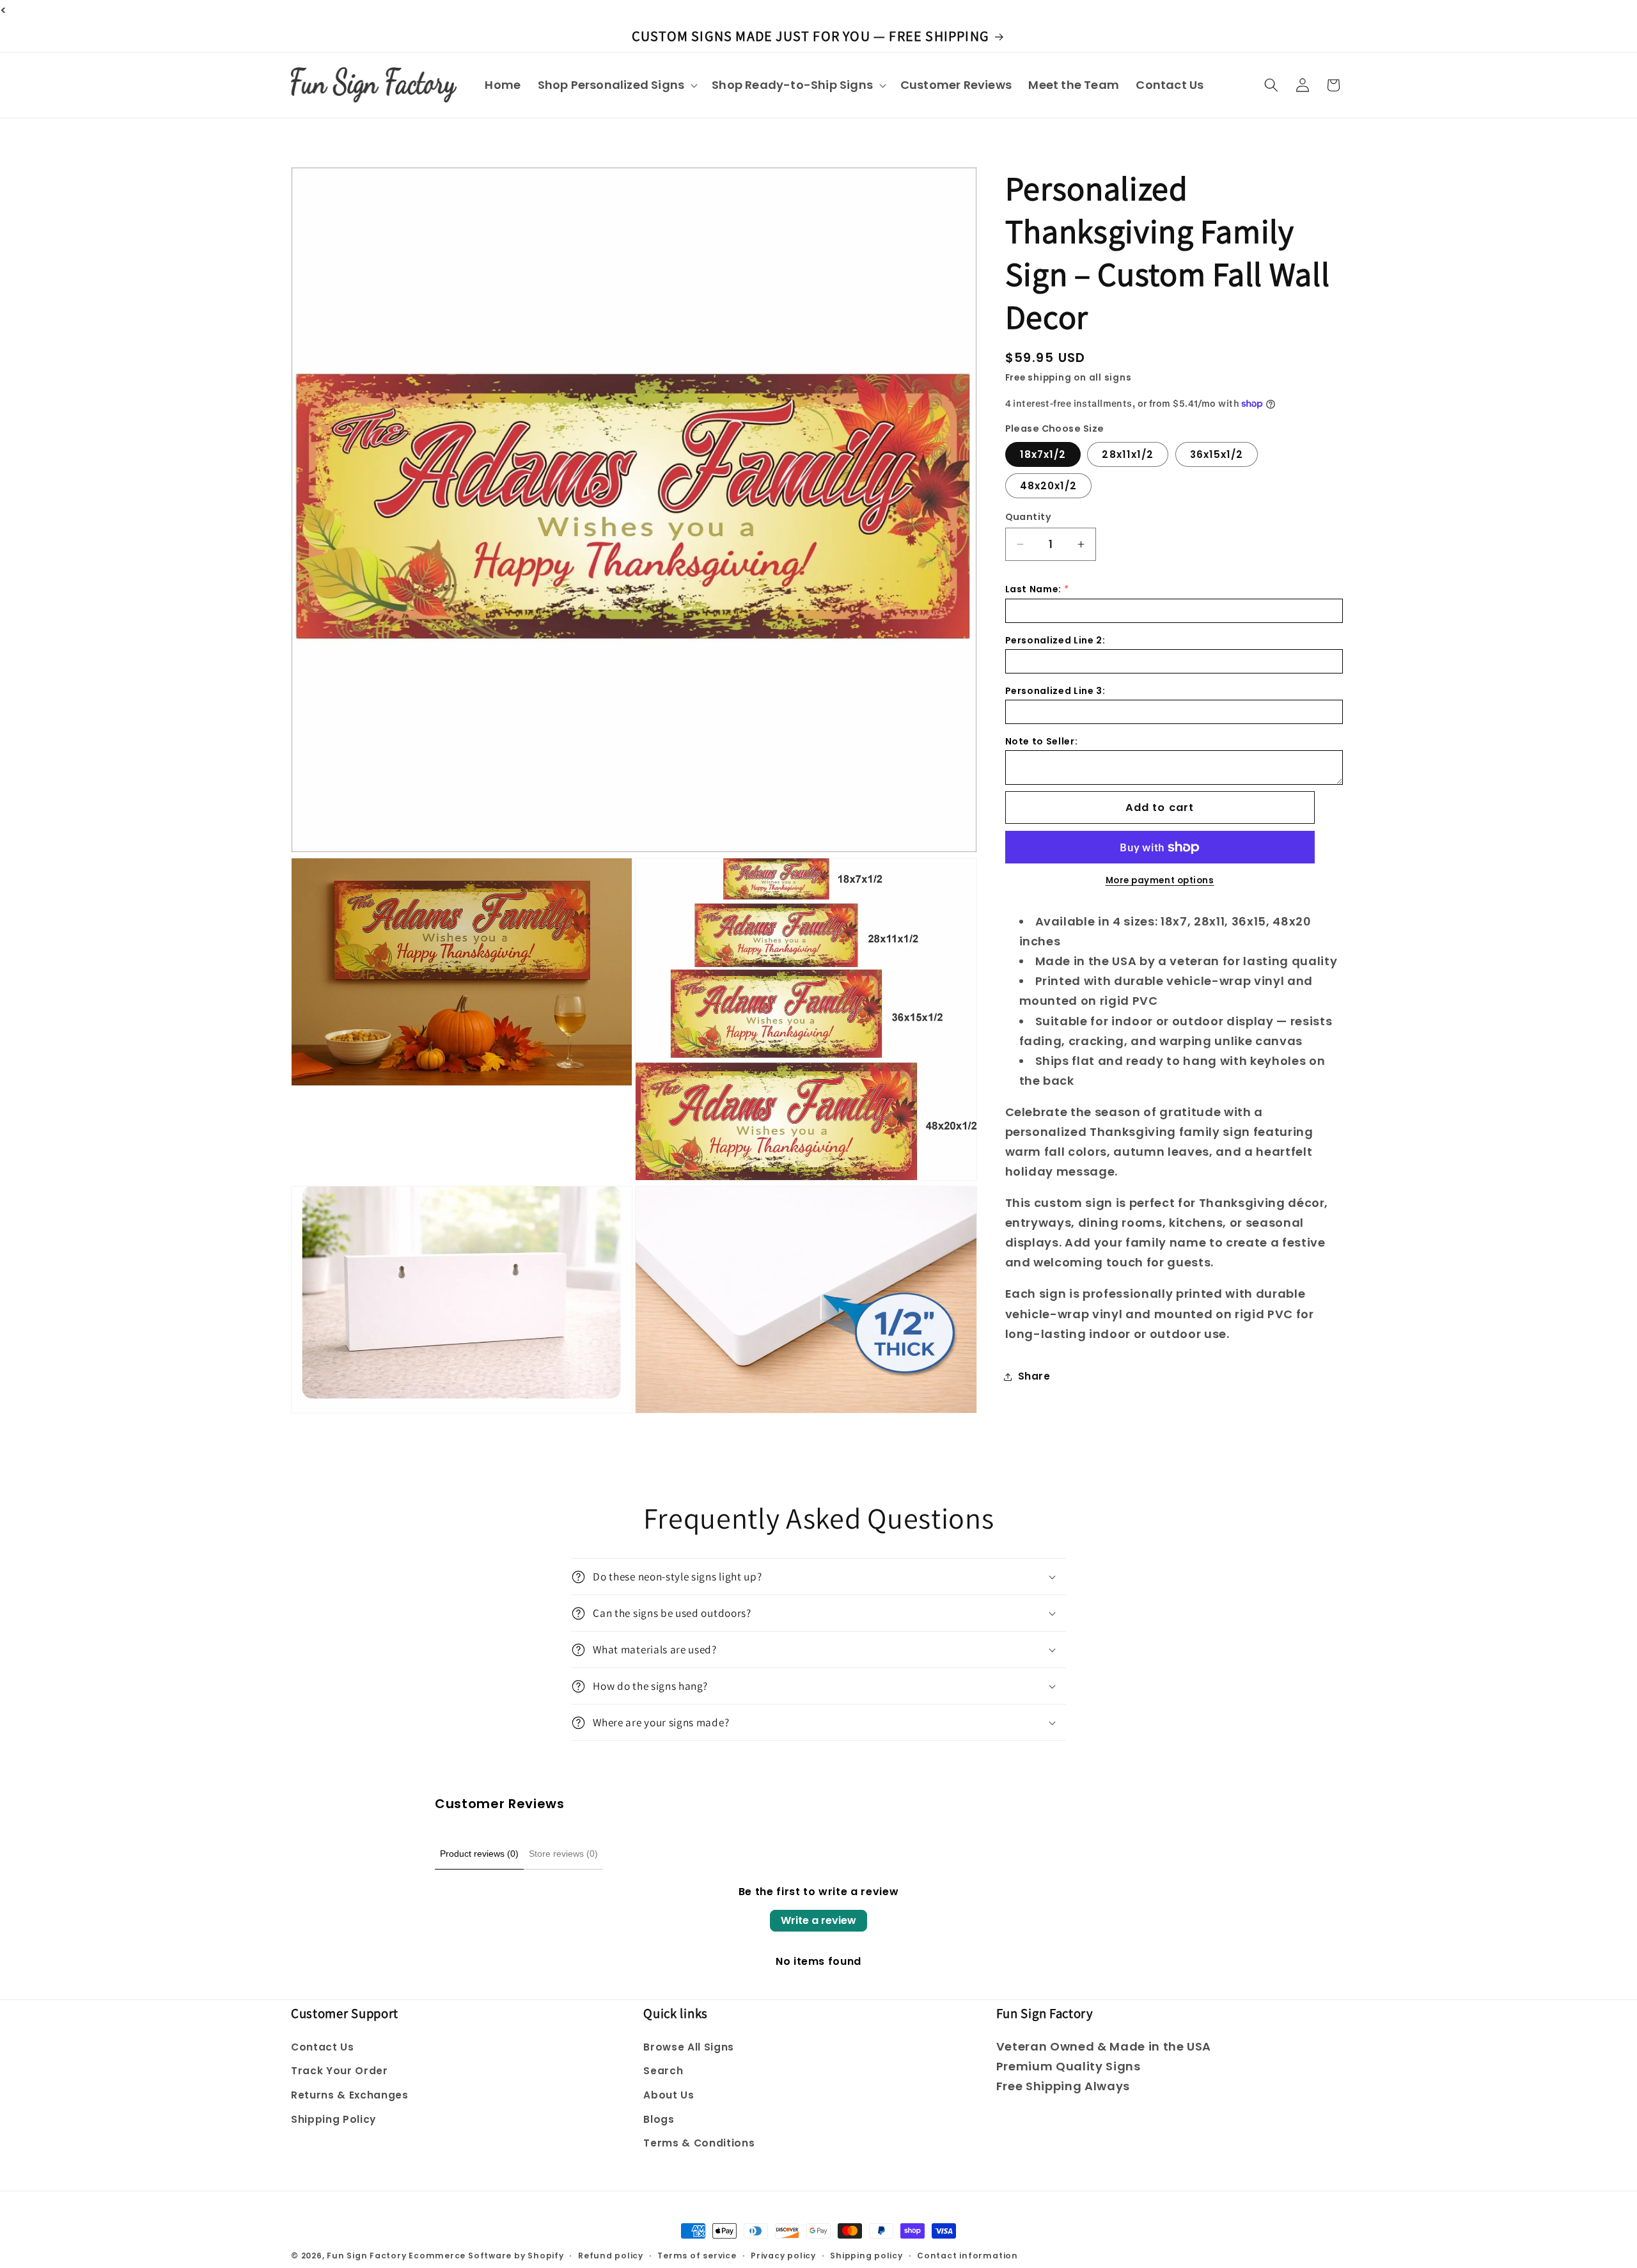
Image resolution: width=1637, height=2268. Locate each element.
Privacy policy (783, 2256)
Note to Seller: (1042, 741)
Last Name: (1034, 589)
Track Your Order (340, 2071)
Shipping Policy (333, 2119)
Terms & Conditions (699, 2143)
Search (663, 2071)
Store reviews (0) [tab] (563, 1854)
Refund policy (611, 2256)
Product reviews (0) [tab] (479, 1854)
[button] (616, 85)
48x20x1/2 (1049, 486)
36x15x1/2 (1217, 454)
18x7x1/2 (1043, 454)
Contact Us (323, 2047)
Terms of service (697, 2256)
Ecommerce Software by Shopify (486, 2256)
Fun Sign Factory (366, 2256)
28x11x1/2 (1128, 454)
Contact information (967, 2256)
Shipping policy (866, 2256)
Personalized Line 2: (1055, 640)
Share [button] (1034, 1376)
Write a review (818, 1920)
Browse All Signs (689, 2047)
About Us (669, 2095)
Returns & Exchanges (350, 2095)
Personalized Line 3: (1055, 691)
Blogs (659, 2119)
